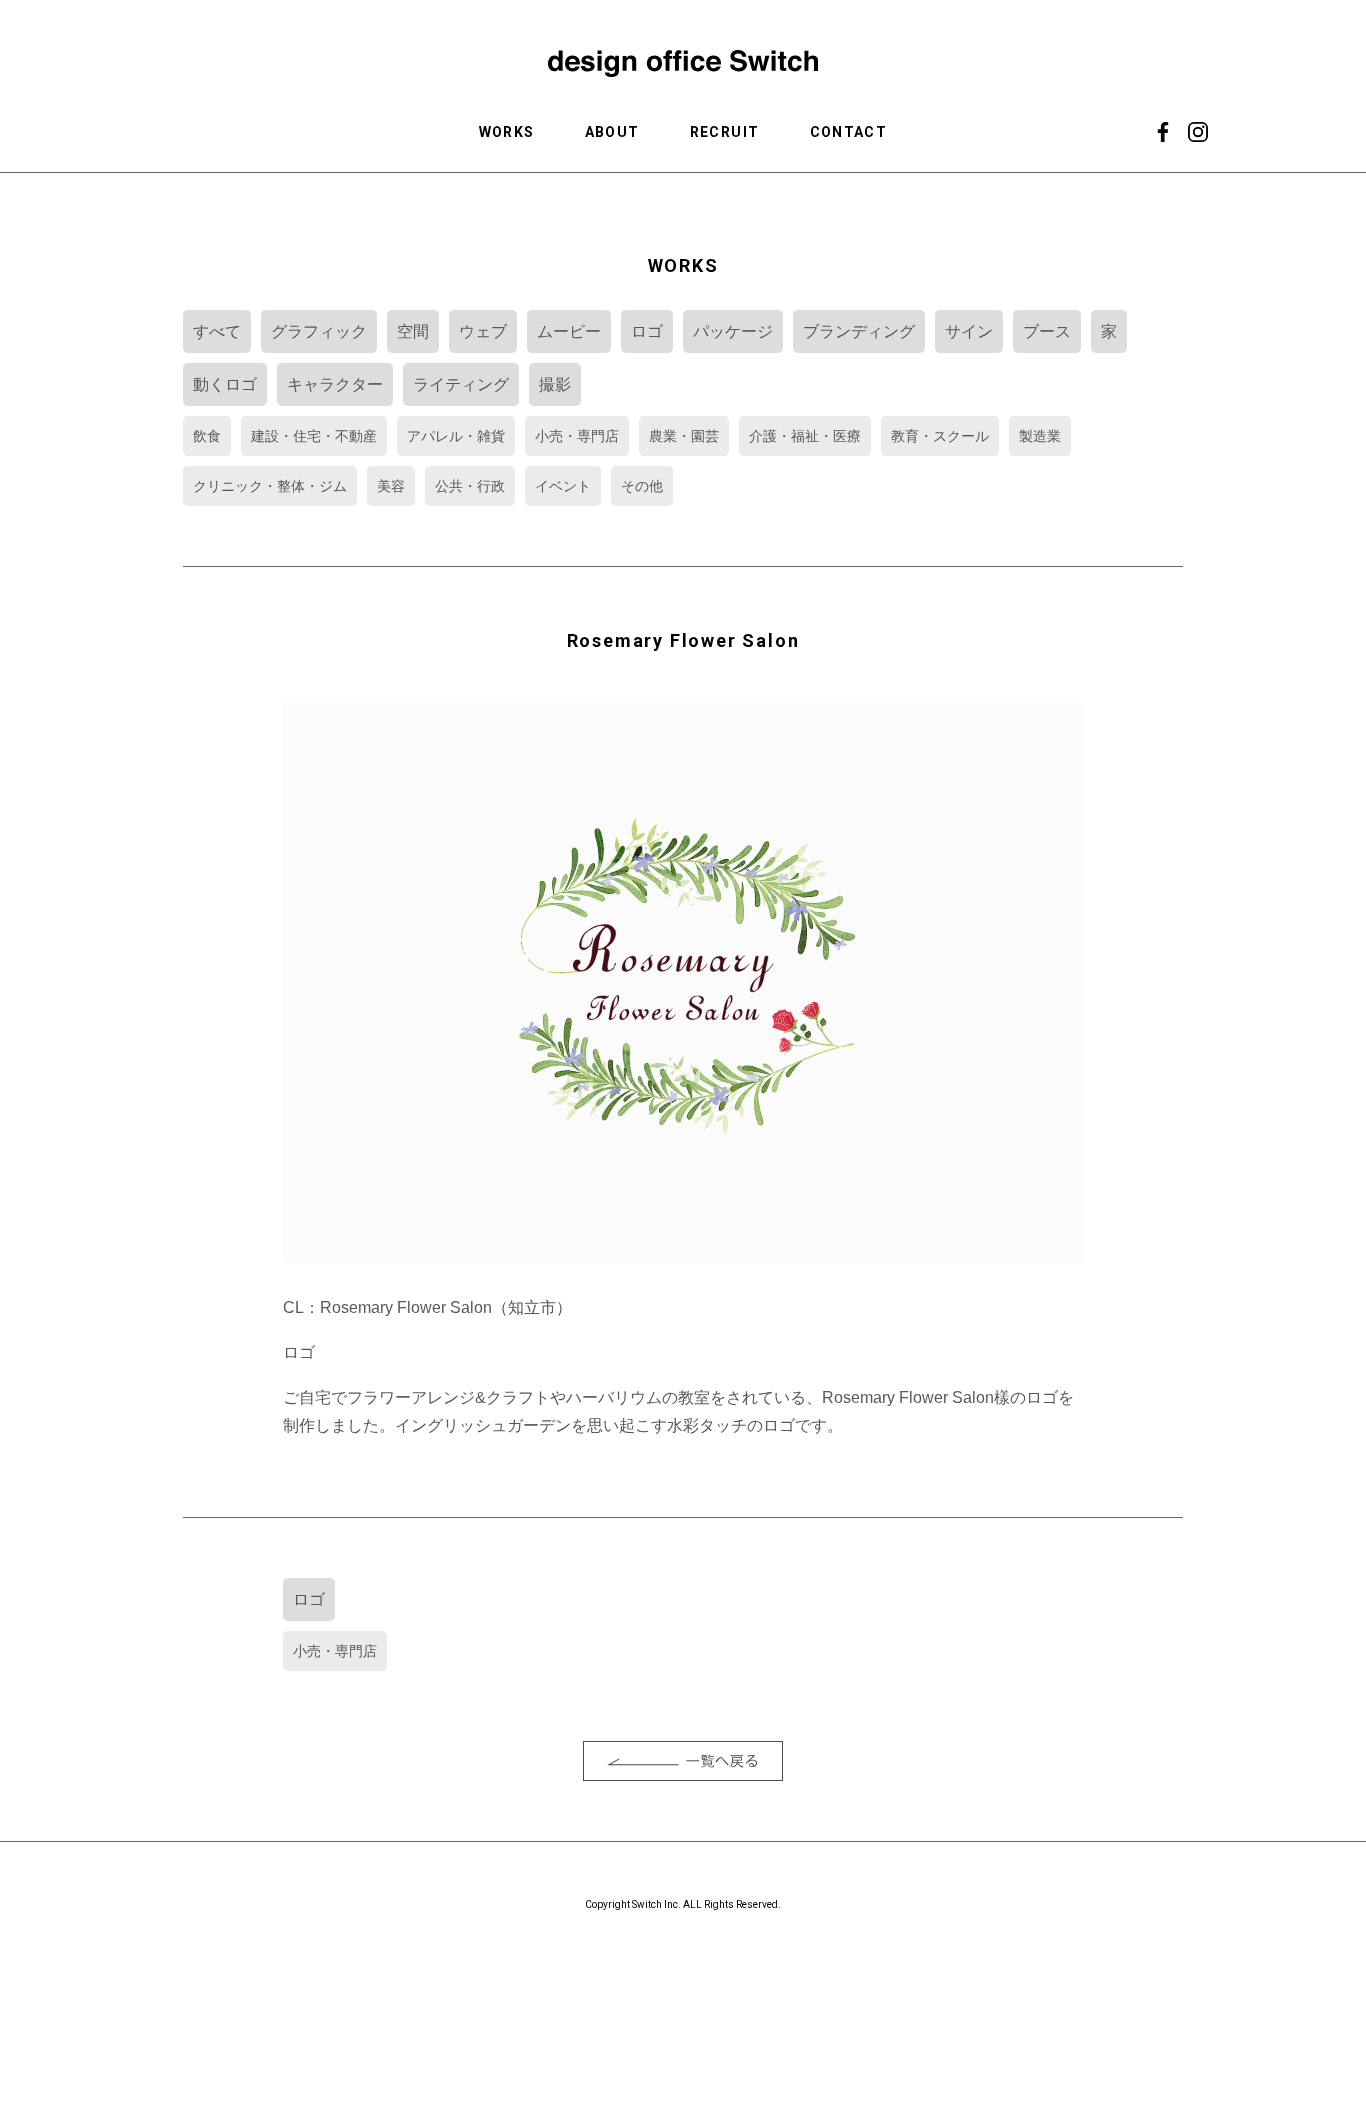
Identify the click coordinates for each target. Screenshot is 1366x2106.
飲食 (207, 436)
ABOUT (612, 132)
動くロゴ (225, 384)
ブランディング (859, 331)
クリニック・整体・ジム (270, 486)
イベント (563, 486)
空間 (413, 331)
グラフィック (319, 331)
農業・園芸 (684, 436)
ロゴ (647, 331)
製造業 (1040, 436)
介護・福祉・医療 (805, 436)
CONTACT (849, 132)
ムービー (569, 331)
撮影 (555, 384)
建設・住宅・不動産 (314, 436)
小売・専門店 (577, 436)
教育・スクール (940, 436)
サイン (969, 331)
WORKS (507, 132)
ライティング (461, 384)
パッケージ (733, 331)
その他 (642, 486)
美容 (391, 486)
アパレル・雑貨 (456, 436)
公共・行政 (470, 486)
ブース (1047, 331)
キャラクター (335, 384)
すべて (217, 331)
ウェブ (483, 331)
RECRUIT (725, 132)
